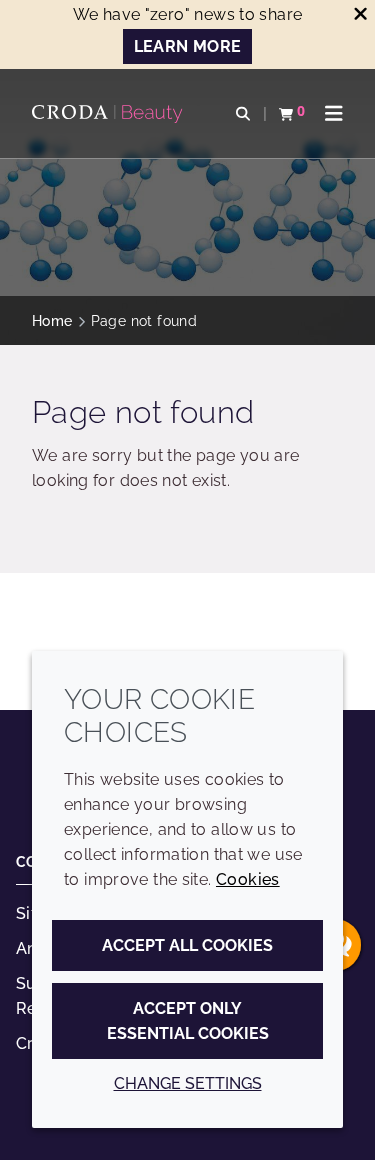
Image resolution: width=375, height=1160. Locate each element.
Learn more (188, 46)
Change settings (188, 1083)
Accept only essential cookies (188, 1021)
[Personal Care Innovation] (110, 114)
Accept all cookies (187, 945)
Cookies (248, 879)
